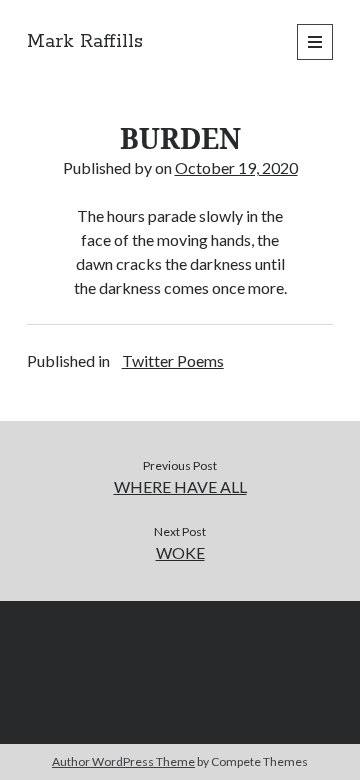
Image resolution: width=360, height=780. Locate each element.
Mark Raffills (85, 42)
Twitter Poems (173, 360)
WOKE (180, 552)
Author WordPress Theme (123, 761)
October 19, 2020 (236, 167)
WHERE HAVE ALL (180, 486)
